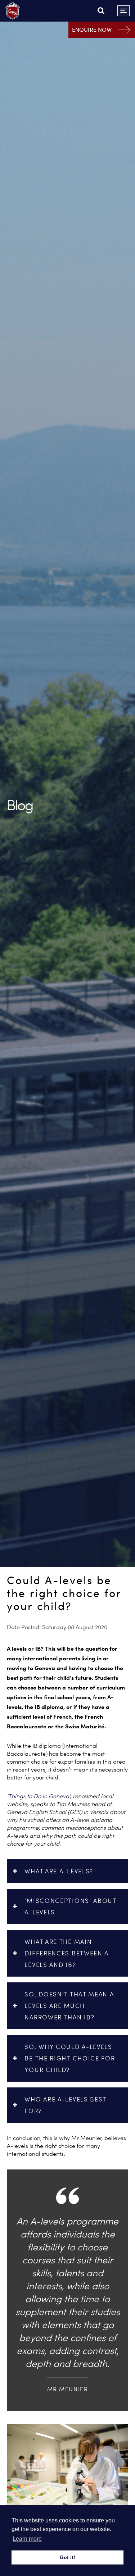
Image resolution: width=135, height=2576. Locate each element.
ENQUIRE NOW (92, 30)
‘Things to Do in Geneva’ (39, 1796)
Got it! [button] (67, 2557)
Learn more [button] (27, 2539)
